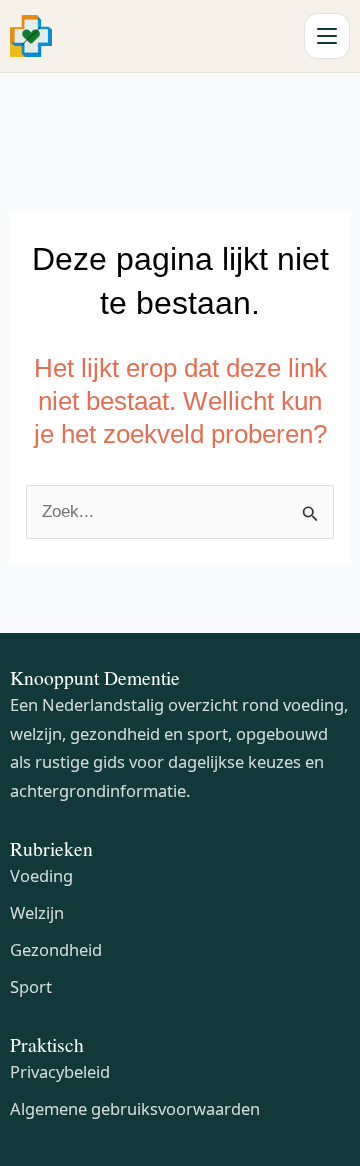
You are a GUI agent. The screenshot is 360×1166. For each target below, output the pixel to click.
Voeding (41, 875)
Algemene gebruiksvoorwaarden (135, 1108)
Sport (31, 986)
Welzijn (37, 912)
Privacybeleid (60, 1071)
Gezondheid (56, 949)
